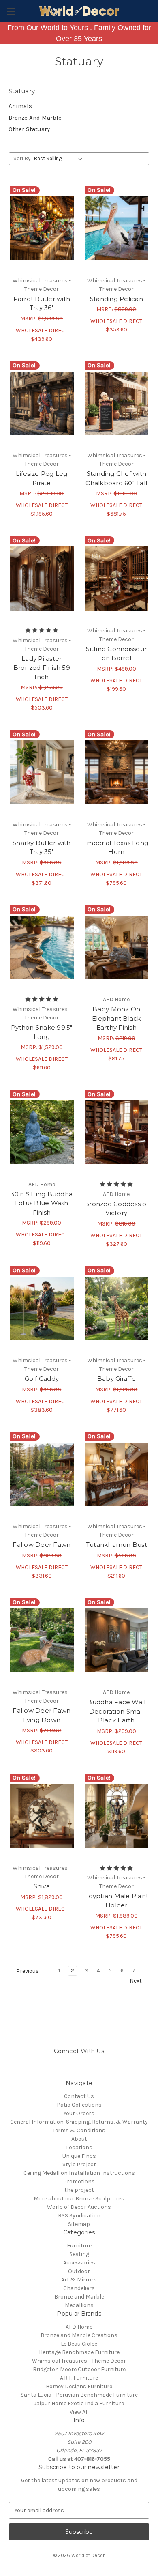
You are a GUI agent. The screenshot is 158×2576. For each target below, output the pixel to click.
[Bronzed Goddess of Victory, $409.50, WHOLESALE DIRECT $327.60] (117, 1132)
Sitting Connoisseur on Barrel (116, 654)
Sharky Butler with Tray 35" (42, 847)
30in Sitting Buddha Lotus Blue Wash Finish (42, 1203)
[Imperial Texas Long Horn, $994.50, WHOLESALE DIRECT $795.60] (117, 772)
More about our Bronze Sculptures (79, 2199)
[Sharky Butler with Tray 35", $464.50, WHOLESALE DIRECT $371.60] (42, 772)
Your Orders (79, 2113)
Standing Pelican (116, 299)
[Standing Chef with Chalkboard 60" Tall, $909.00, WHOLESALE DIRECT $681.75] (117, 404)
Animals (20, 106)
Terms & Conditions (79, 2130)
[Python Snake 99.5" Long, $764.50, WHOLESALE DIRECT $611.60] (42, 948)
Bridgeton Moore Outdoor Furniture (79, 2369)
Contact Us (79, 2096)
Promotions (79, 2181)
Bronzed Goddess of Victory (116, 1208)
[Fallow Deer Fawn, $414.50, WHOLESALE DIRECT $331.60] (42, 1475)
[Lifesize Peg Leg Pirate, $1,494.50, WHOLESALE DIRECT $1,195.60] (42, 404)
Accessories (79, 2263)
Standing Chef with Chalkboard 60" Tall (116, 478)
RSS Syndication (79, 2216)
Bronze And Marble (35, 118)
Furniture (79, 2246)
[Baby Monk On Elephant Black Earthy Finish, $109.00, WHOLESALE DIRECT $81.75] (117, 948)
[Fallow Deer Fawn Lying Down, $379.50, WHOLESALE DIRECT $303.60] (42, 1641)
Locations (79, 2147)
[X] (100, 2070)
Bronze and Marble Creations (79, 2335)
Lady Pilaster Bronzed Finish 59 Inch (42, 668)
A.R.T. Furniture (79, 2378)
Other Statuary (29, 129)
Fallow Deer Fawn (42, 1545)
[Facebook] (86, 2070)
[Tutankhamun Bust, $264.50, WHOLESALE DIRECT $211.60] (117, 1475)
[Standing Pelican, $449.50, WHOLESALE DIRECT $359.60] (117, 228)
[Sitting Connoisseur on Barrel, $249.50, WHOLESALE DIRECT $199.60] (117, 578)
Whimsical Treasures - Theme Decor (79, 2361)
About (79, 2139)
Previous (27, 1971)
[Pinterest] (72, 2070)
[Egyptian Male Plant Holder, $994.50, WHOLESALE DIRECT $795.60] (117, 1816)
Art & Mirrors (79, 2280)
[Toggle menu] (11, 11)
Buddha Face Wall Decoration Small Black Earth (116, 1711)
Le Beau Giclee (79, 2344)
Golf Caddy (42, 1379)
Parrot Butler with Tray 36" (42, 303)
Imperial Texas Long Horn (116, 847)
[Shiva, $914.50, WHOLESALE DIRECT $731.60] (42, 1816)
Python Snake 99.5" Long (42, 1032)
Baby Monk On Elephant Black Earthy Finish (116, 1018)
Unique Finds (79, 2156)
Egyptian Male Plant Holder (116, 1901)
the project (79, 2190)
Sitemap (79, 2224)
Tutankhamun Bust (116, 1545)
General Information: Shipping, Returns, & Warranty (79, 2122)
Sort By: (22, 158)
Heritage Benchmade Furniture (79, 2352)
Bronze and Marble (79, 2297)
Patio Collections (79, 2105)
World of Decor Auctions (79, 2207)
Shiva (42, 1886)
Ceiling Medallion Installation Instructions (79, 2173)
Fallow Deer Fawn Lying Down (42, 1715)
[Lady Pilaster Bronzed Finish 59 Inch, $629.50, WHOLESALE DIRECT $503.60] (42, 578)
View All (79, 2412)
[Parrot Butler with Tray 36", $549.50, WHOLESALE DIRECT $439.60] (42, 228)
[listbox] (60, 159)
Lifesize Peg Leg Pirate (42, 478)
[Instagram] (58, 2070)
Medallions (79, 2305)
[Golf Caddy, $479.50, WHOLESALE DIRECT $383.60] (42, 1309)
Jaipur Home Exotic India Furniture (79, 2403)
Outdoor (79, 2271)
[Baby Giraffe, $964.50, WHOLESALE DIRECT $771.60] (117, 1309)
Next (136, 1981)
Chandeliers (79, 2288)
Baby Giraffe (116, 1379)
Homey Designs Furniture (79, 2386)
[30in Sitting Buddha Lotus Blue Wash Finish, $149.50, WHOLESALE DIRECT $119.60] (42, 1132)
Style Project (79, 2164)
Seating (79, 2254)
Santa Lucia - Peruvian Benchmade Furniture (79, 2395)
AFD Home (79, 2327)
